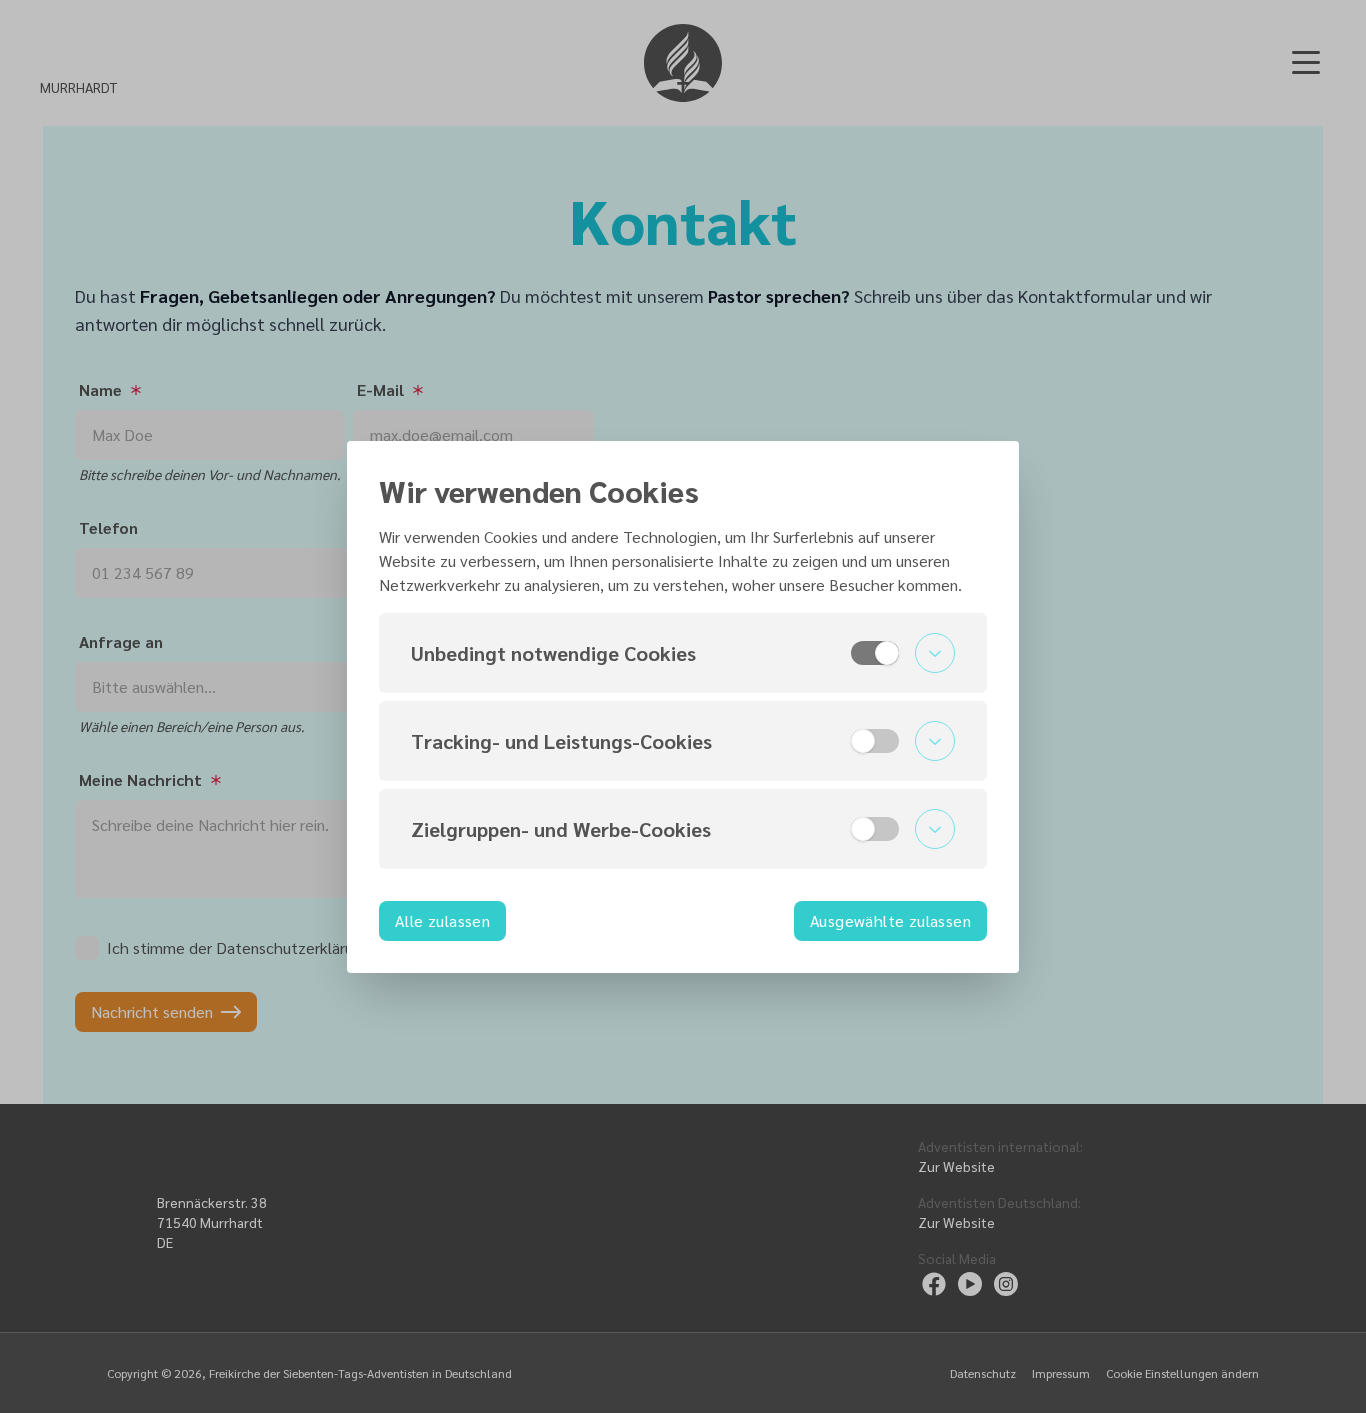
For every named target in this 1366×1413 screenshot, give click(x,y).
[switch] (875, 653)
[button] (683, 653)
